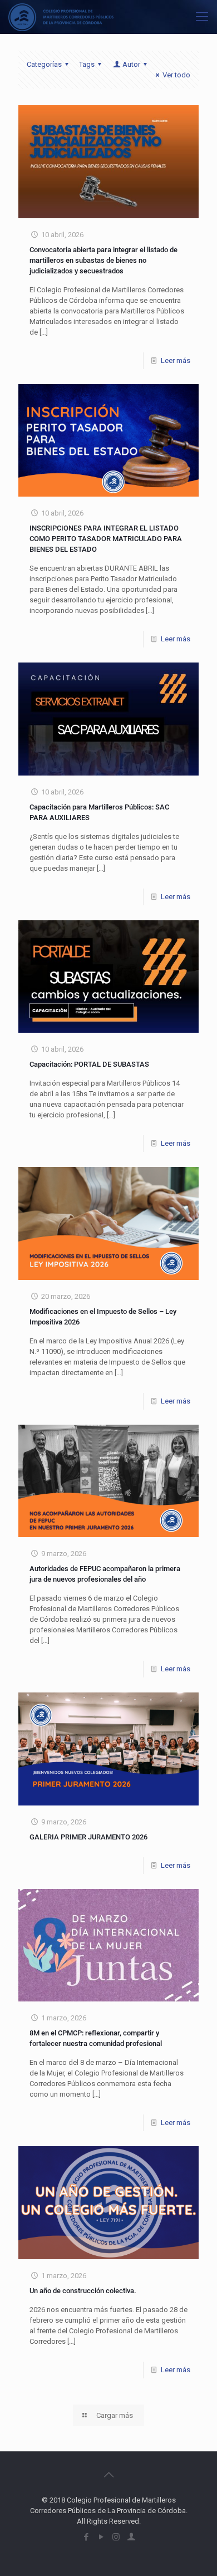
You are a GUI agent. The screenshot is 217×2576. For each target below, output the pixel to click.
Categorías (44, 64)
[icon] (131, 2537)
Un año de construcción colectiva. (83, 2291)
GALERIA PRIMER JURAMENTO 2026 (88, 1837)
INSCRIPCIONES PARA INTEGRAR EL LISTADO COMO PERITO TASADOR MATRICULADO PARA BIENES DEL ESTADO (106, 539)
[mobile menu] (202, 17)
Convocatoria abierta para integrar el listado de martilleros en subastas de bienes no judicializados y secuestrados (103, 260)
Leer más (176, 360)
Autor (131, 64)
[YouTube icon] (101, 2537)
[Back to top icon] (108, 2475)
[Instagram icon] (116, 2537)
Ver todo (176, 75)
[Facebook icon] (86, 2537)
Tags (87, 64)
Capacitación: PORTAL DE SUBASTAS (89, 1064)
